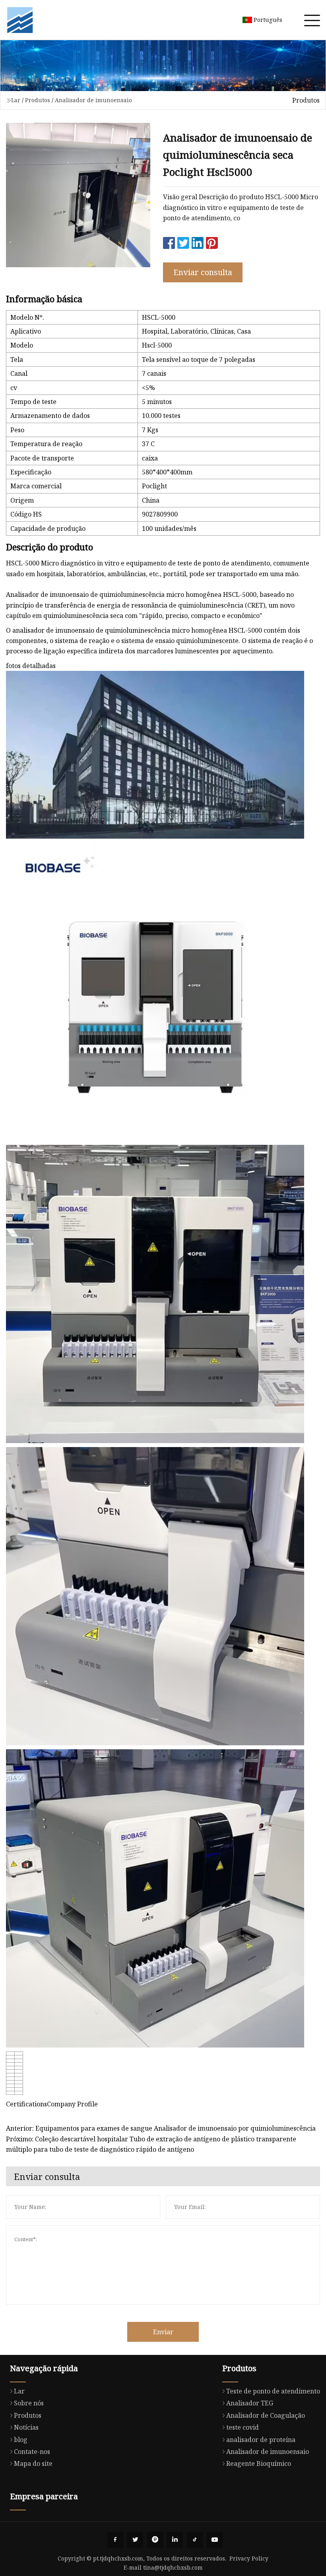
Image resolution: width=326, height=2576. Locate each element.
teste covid (243, 2427)
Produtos (38, 100)
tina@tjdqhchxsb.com (173, 2567)
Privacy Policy (249, 2558)
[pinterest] (155, 2540)
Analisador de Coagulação (266, 2415)
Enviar (163, 2332)
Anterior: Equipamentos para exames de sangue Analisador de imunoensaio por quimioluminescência (161, 2128)
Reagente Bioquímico (259, 2463)
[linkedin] (175, 2540)
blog (21, 2440)
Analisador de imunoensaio (93, 100)
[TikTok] (195, 2540)
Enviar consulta (203, 272)
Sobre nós (29, 2403)
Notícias (26, 2427)
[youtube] (215, 2540)
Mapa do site (33, 2463)
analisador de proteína (261, 2440)
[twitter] (135, 2540)
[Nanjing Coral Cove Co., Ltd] (20, 20)
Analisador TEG (250, 2403)
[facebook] (115, 2540)
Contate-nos (32, 2452)
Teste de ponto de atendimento (273, 2391)
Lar (16, 100)
